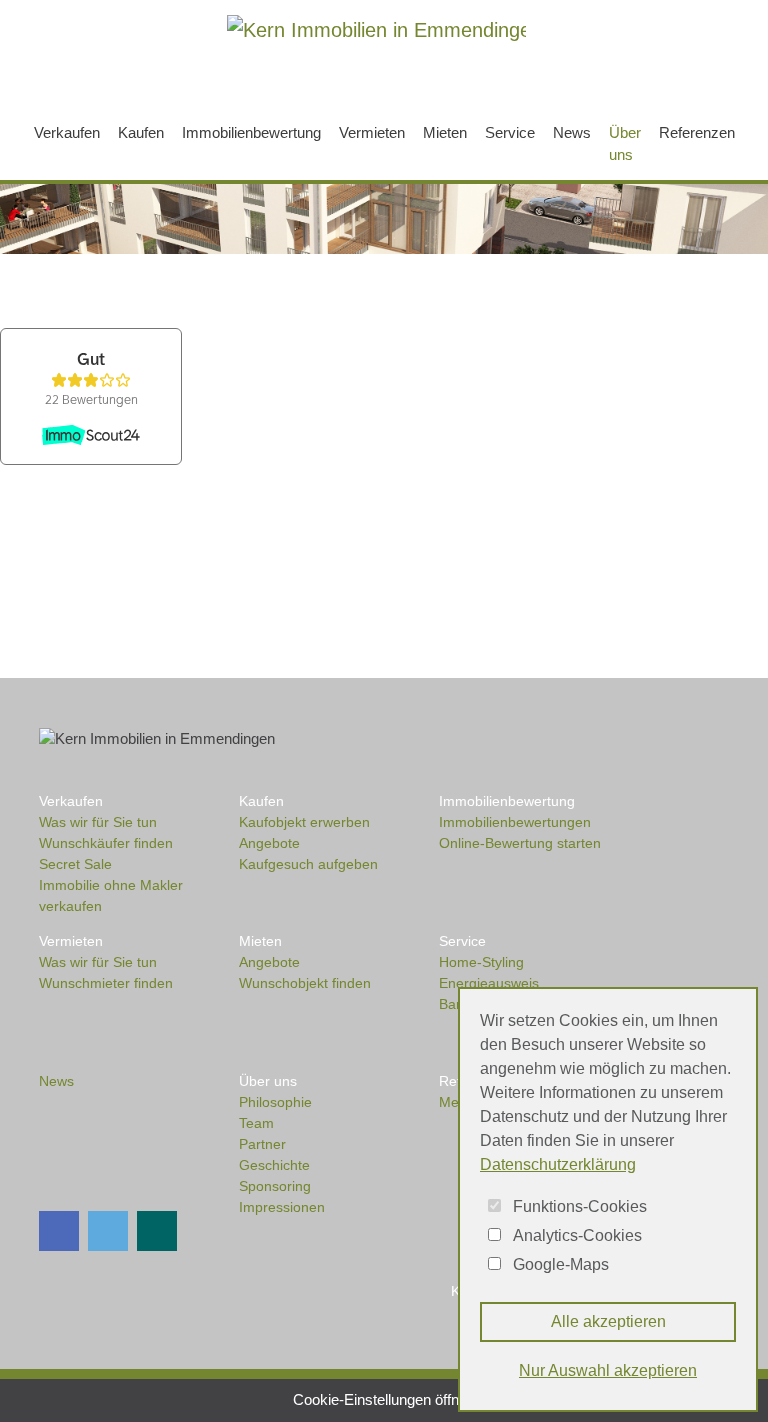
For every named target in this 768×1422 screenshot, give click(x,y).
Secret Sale (75, 864)
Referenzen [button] (697, 132)
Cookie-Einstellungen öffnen (384, 1399)
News (572, 132)
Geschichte (274, 1165)
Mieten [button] (445, 132)
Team (256, 1123)
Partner (262, 1144)
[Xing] (162, 67)
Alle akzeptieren (608, 1321)
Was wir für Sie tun (98, 822)
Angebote (269, 843)
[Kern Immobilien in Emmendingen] (376, 28)
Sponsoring (275, 1186)
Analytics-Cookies (577, 1235)
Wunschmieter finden (106, 983)
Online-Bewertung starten (520, 843)
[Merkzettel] (607, 67)
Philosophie (275, 1102)
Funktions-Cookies (580, 1206)
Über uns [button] (629, 144)
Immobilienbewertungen (515, 822)
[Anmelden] (699, 68)
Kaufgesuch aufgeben (308, 864)
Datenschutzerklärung (558, 1164)
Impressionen (282, 1207)
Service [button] (510, 132)
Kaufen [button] (141, 132)
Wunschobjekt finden (305, 983)
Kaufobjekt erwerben (304, 822)
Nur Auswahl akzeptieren (608, 1370)
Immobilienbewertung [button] (251, 132)
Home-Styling (481, 962)
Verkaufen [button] (67, 132)
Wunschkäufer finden (106, 843)
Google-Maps (561, 1264)
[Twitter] (118, 67)
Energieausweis (489, 983)
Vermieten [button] (372, 132)
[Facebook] (74, 67)
